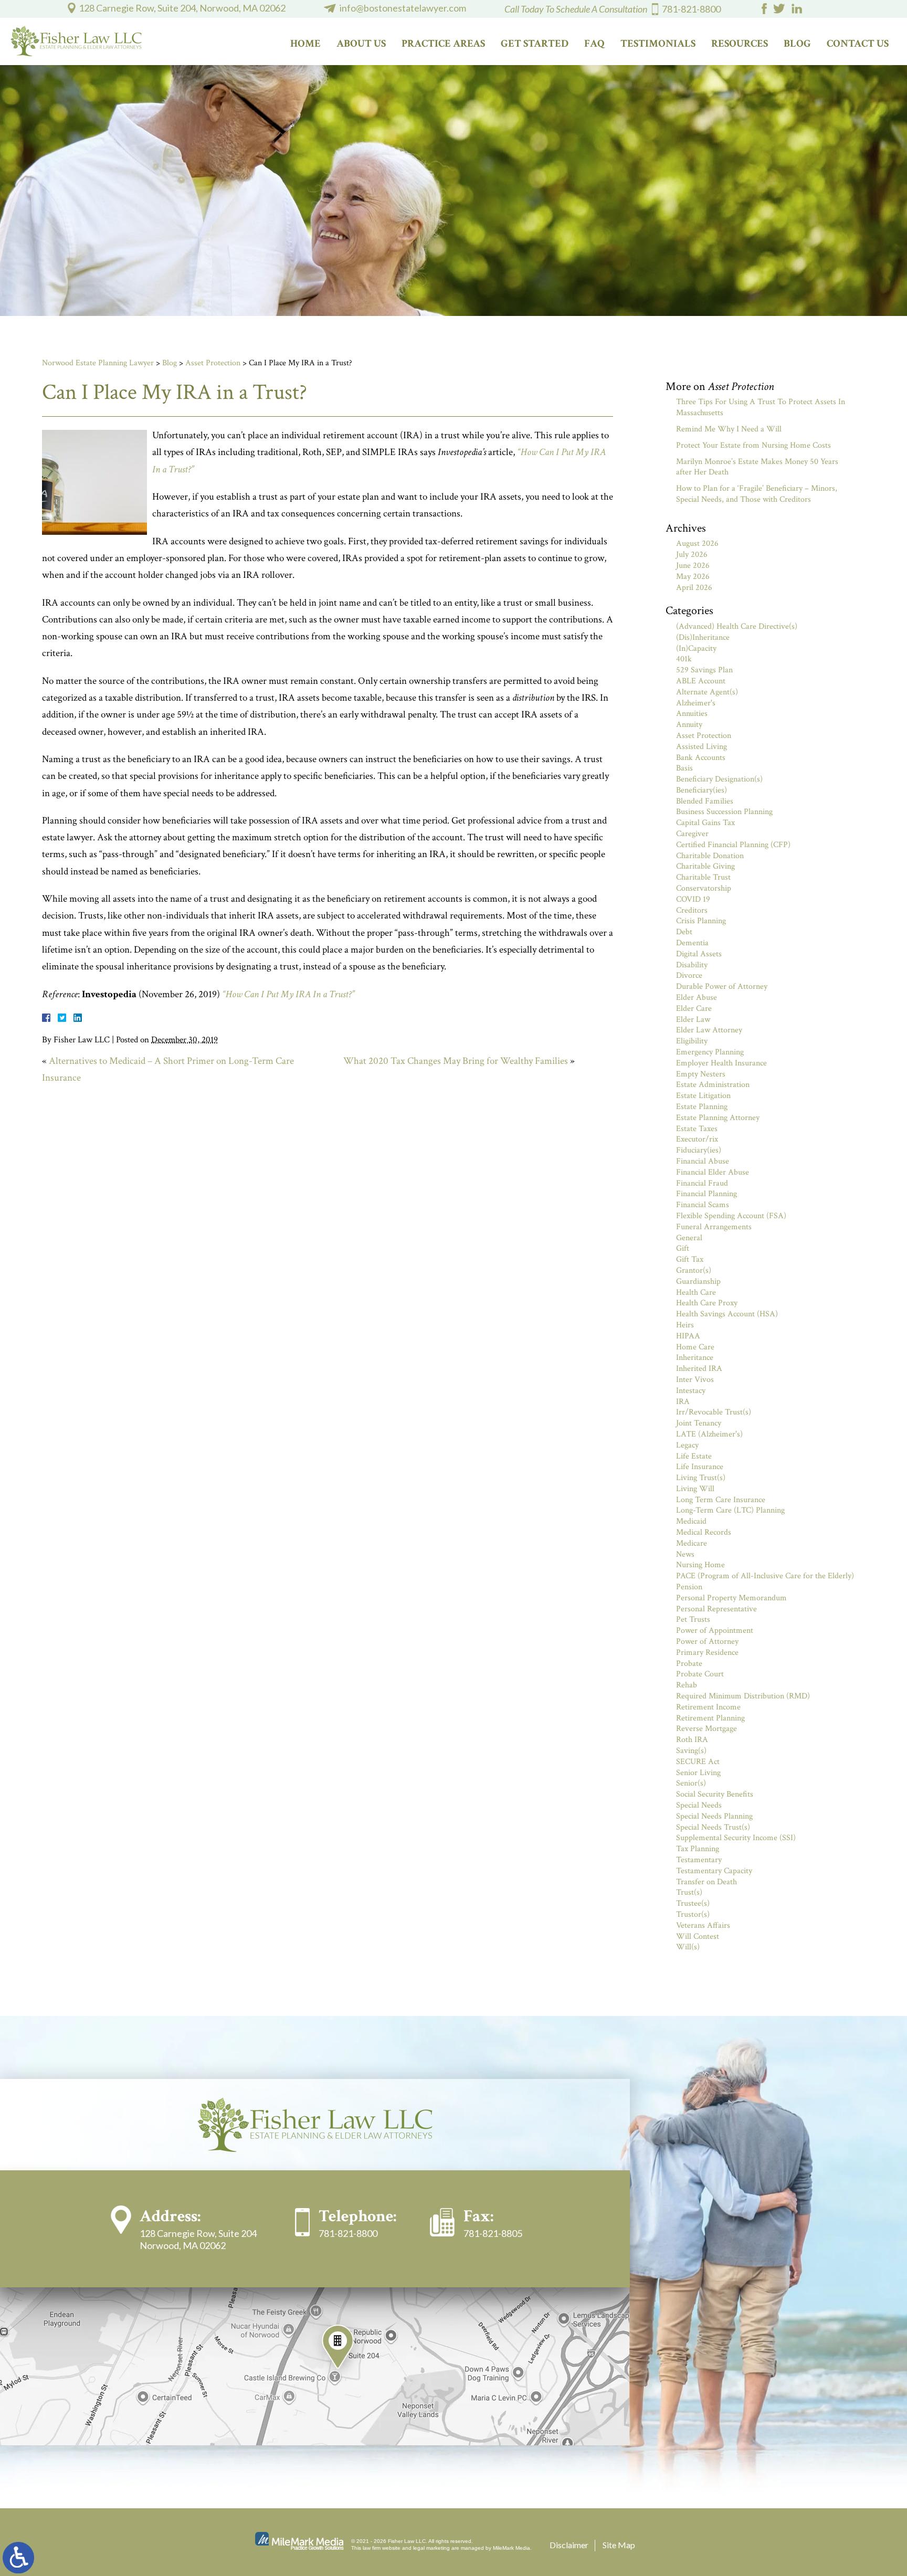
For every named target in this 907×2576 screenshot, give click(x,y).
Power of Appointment (715, 1630)
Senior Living (698, 1773)
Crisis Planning (701, 921)
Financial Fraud (702, 1183)
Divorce (689, 975)
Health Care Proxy (707, 1303)
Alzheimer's (696, 703)
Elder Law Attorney (709, 1030)
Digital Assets (699, 954)
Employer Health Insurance (721, 1063)
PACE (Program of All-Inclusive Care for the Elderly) (765, 1576)
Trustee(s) (693, 1903)
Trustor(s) (693, 1914)
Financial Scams (703, 1205)
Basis (684, 768)
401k (684, 659)
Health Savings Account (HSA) (727, 1314)
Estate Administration (713, 1085)
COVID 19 (693, 899)
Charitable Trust (703, 877)
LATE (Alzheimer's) (709, 1434)
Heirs (685, 1325)
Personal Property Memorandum (731, 1598)
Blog (797, 44)
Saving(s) (691, 1751)
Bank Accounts (701, 758)
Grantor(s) (694, 1270)
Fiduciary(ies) (699, 1150)
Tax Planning (698, 1849)
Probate (689, 1664)
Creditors (692, 910)
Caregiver (692, 834)
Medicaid (691, 1521)
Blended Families (705, 801)
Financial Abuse (703, 1161)
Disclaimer (569, 2545)
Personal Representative (716, 1609)
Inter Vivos (695, 1380)
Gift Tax (690, 1259)
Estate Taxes (697, 1129)
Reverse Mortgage (706, 1729)
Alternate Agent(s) (707, 692)
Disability (692, 965)
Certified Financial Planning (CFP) (733, 845)
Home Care (695, 1347)
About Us (361, 44)
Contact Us (858, 44)
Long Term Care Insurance (721, 1500)
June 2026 (693, 566)
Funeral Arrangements (714, 1227)
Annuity (689, 725)
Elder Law (693, 1020)
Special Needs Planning (714, 1816)
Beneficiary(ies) (702, 790)
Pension (689, 1587)
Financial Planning (706, 1194)
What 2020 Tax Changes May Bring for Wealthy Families (456, 1061)
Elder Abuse (697, 997)
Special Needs (699, 1805)
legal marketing (431, 2548)
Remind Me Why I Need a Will (729, 429)
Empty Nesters (701, 1074)
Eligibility (692, 1041)
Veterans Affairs (703, 1925)
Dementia (692, 943)
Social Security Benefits (715, 1794)
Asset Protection (213, 363)
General (689, 1238)
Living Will (695, 1489)
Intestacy (691, 1391)
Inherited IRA (699, 1369)
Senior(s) (691, 1783)
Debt (684, 932)
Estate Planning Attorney (718, 1118)
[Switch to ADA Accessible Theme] (18, 2558)
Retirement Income (708, 1707)
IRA (683, 1402)
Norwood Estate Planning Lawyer (98, 363)
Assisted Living (702, 747)
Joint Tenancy (699, 1423)
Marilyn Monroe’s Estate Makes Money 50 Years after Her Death (757, 467)
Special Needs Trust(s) (713, 1827)
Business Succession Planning (724, 812)
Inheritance (695, 1358)
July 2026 (692, 555)
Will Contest (698, 1936)
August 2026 (697, 543)
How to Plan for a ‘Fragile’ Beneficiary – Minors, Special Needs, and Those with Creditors (757, 494)
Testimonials (658, 44)
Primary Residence (707, 1653)
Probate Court (700, 1674)
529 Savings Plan (704, 670)
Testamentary (699, 1860)
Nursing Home (700, 1565)
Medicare (692, 1543)
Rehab (687, 1685)
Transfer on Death (706, 1882)
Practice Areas (443, 44)
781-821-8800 (691, 9)
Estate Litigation (703, 1096)
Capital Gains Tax (705, 823)
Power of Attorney (707, 1641)
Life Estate (694, 1456)
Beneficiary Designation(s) (719, 779)
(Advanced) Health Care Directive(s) (737, 626)
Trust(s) (689, 1892)
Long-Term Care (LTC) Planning (730, 1510)
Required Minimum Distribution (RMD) (743, 1696)
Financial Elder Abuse (713, 1172)
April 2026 (694, 588)
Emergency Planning (710, 1052)
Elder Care (694, 1009)
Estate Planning (702, 1107)
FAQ (594, 44)
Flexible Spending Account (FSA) (731, 1216)
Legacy (687, 1445)
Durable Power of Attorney (722, 986)
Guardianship (698, 1281)
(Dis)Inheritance (703, 637)
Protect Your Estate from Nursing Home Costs (753, 445)
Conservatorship (704, 888)
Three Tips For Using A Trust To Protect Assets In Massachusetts (761, 407)
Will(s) (688, 1947)
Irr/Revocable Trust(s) (714, 1412)
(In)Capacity (696, 648)
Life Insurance (700, 1467)
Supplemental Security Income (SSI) (736, 1838)
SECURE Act (698, 1762)
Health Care (696, 1292)
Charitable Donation (710, 856)
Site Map (619, 2545)
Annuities (692, 714)
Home (305, 44)
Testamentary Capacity (714, 1871)
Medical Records (704, 1532)
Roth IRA (692, 1740)
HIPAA (688, 1336)
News (685, 1554)
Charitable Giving (705, 866)
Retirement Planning (710, 1718)
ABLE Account (701, 681)
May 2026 (693, 577)
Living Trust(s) (701, 1478)
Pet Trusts (693, 1619)
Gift (683, 1248)
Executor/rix (697, 1139)
